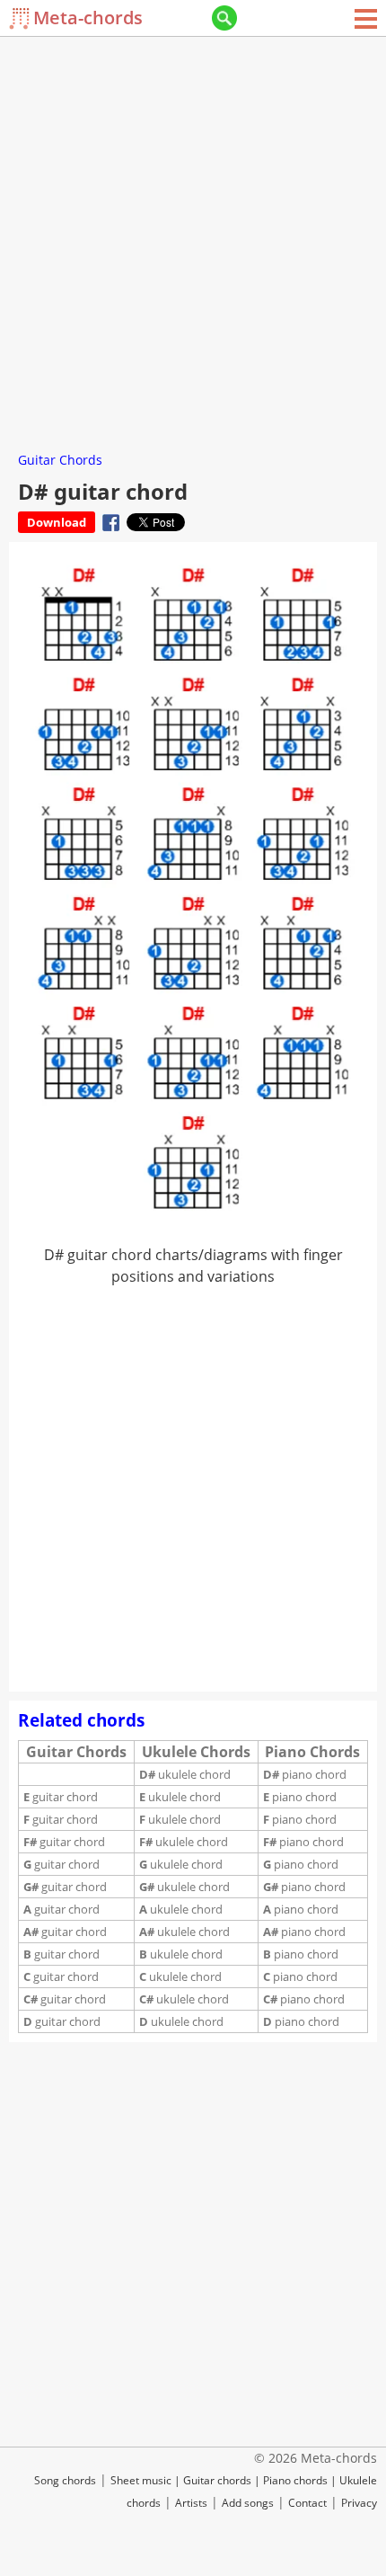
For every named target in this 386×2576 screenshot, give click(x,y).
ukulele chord (185, 1774)
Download (57, 522)
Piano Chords (312, 1752)
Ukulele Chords (196, 1752)
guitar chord (61, 1797)
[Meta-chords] (21, 18)
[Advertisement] (193, 238)
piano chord (305, 1774)
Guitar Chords (60, 460)
